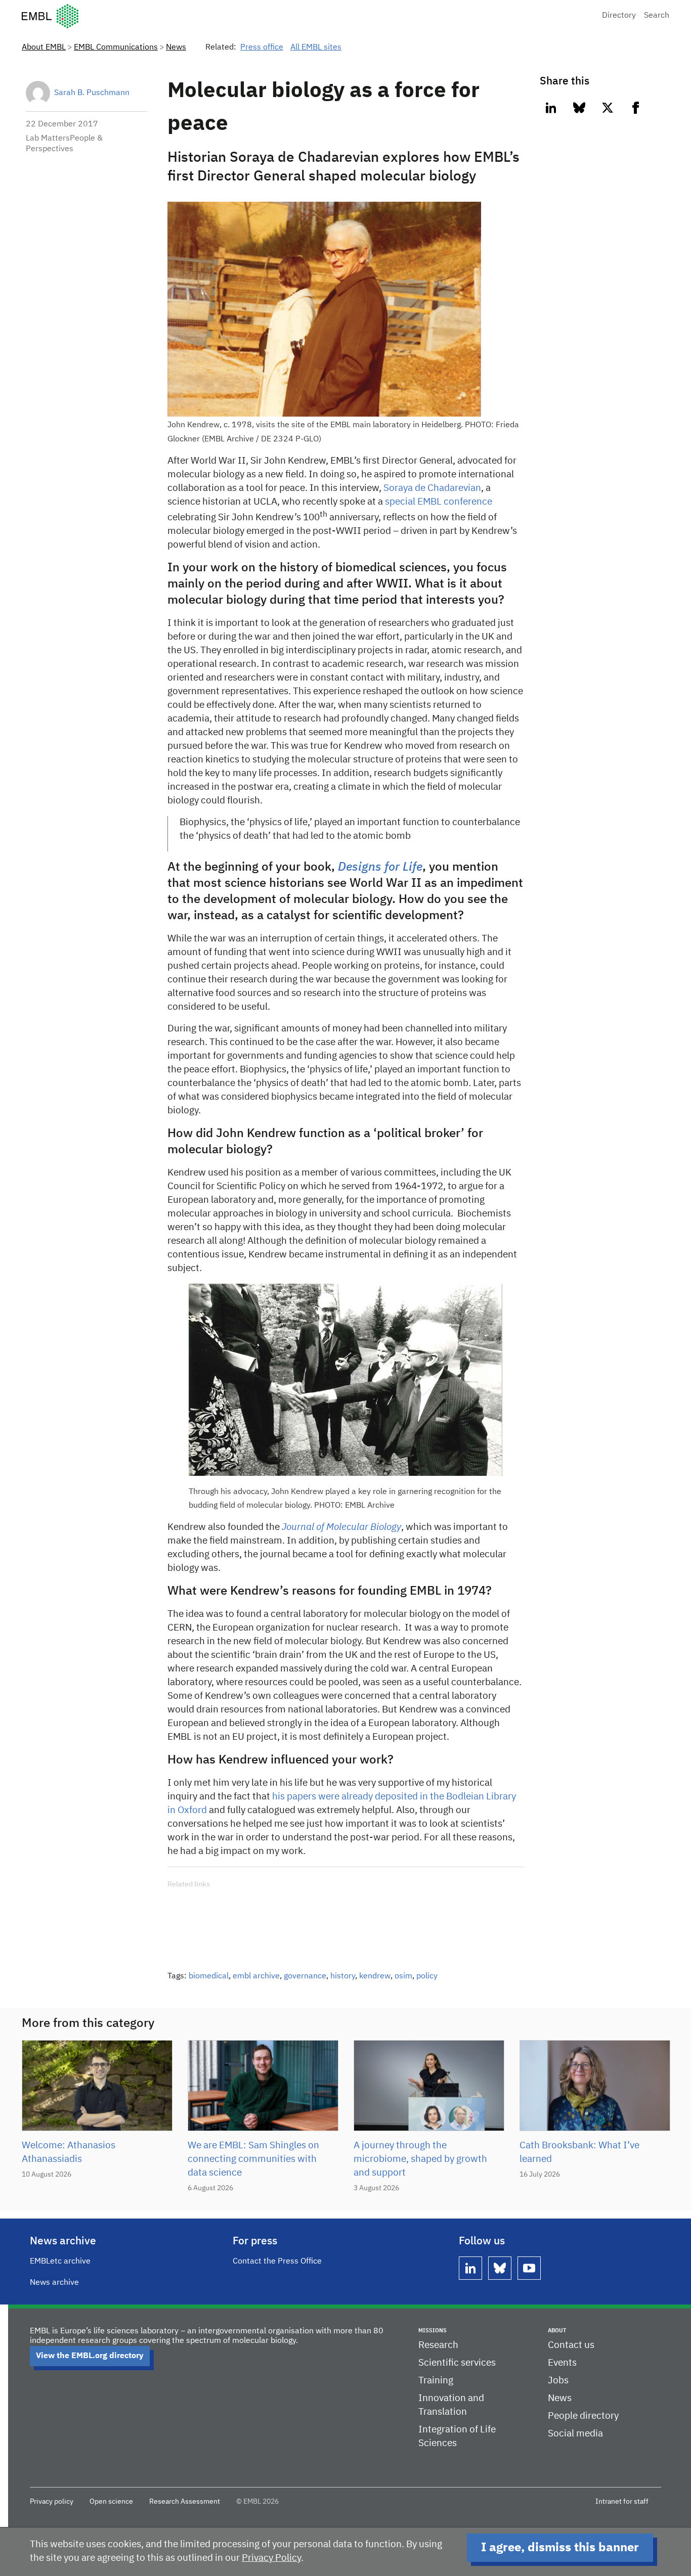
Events (562, 2363)
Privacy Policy (271, 2558)
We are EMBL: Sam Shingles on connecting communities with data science (253, 2159)
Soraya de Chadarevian (432, 488)
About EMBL (44, 48)
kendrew (375, 1976)
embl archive (256, 1976)
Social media (575, 2434)
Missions (433, 2331)
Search (657, 16)
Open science (111, 2502)
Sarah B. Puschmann (92, 93)
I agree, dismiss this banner (560, 2548)
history (343, 1976)
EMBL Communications (116, 48)
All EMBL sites (316, 48)
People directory (583, 2416)
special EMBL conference (439, 502)
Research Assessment (185, 2502)
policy (427, 1976)
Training (436, 2381)
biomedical (209, 1976)
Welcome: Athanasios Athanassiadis (69, 2152)
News (176, 48)
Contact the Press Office (277, 2262)
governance (305, 1976)
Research (438, 2345)
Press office (262, 48)
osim (403, 1976)
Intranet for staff (622, 2502)
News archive (54, 2283)
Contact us (571, 2345)
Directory (619, 16)
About (557, 2331)
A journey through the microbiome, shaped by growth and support (420, 2159)
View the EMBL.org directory (90, 2356)
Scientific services (457, 2363)
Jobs (558, 2381)
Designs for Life (380, 867)
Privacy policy (52, 2502)
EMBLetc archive (60, 2262)
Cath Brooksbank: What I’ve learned (579, 2152)
